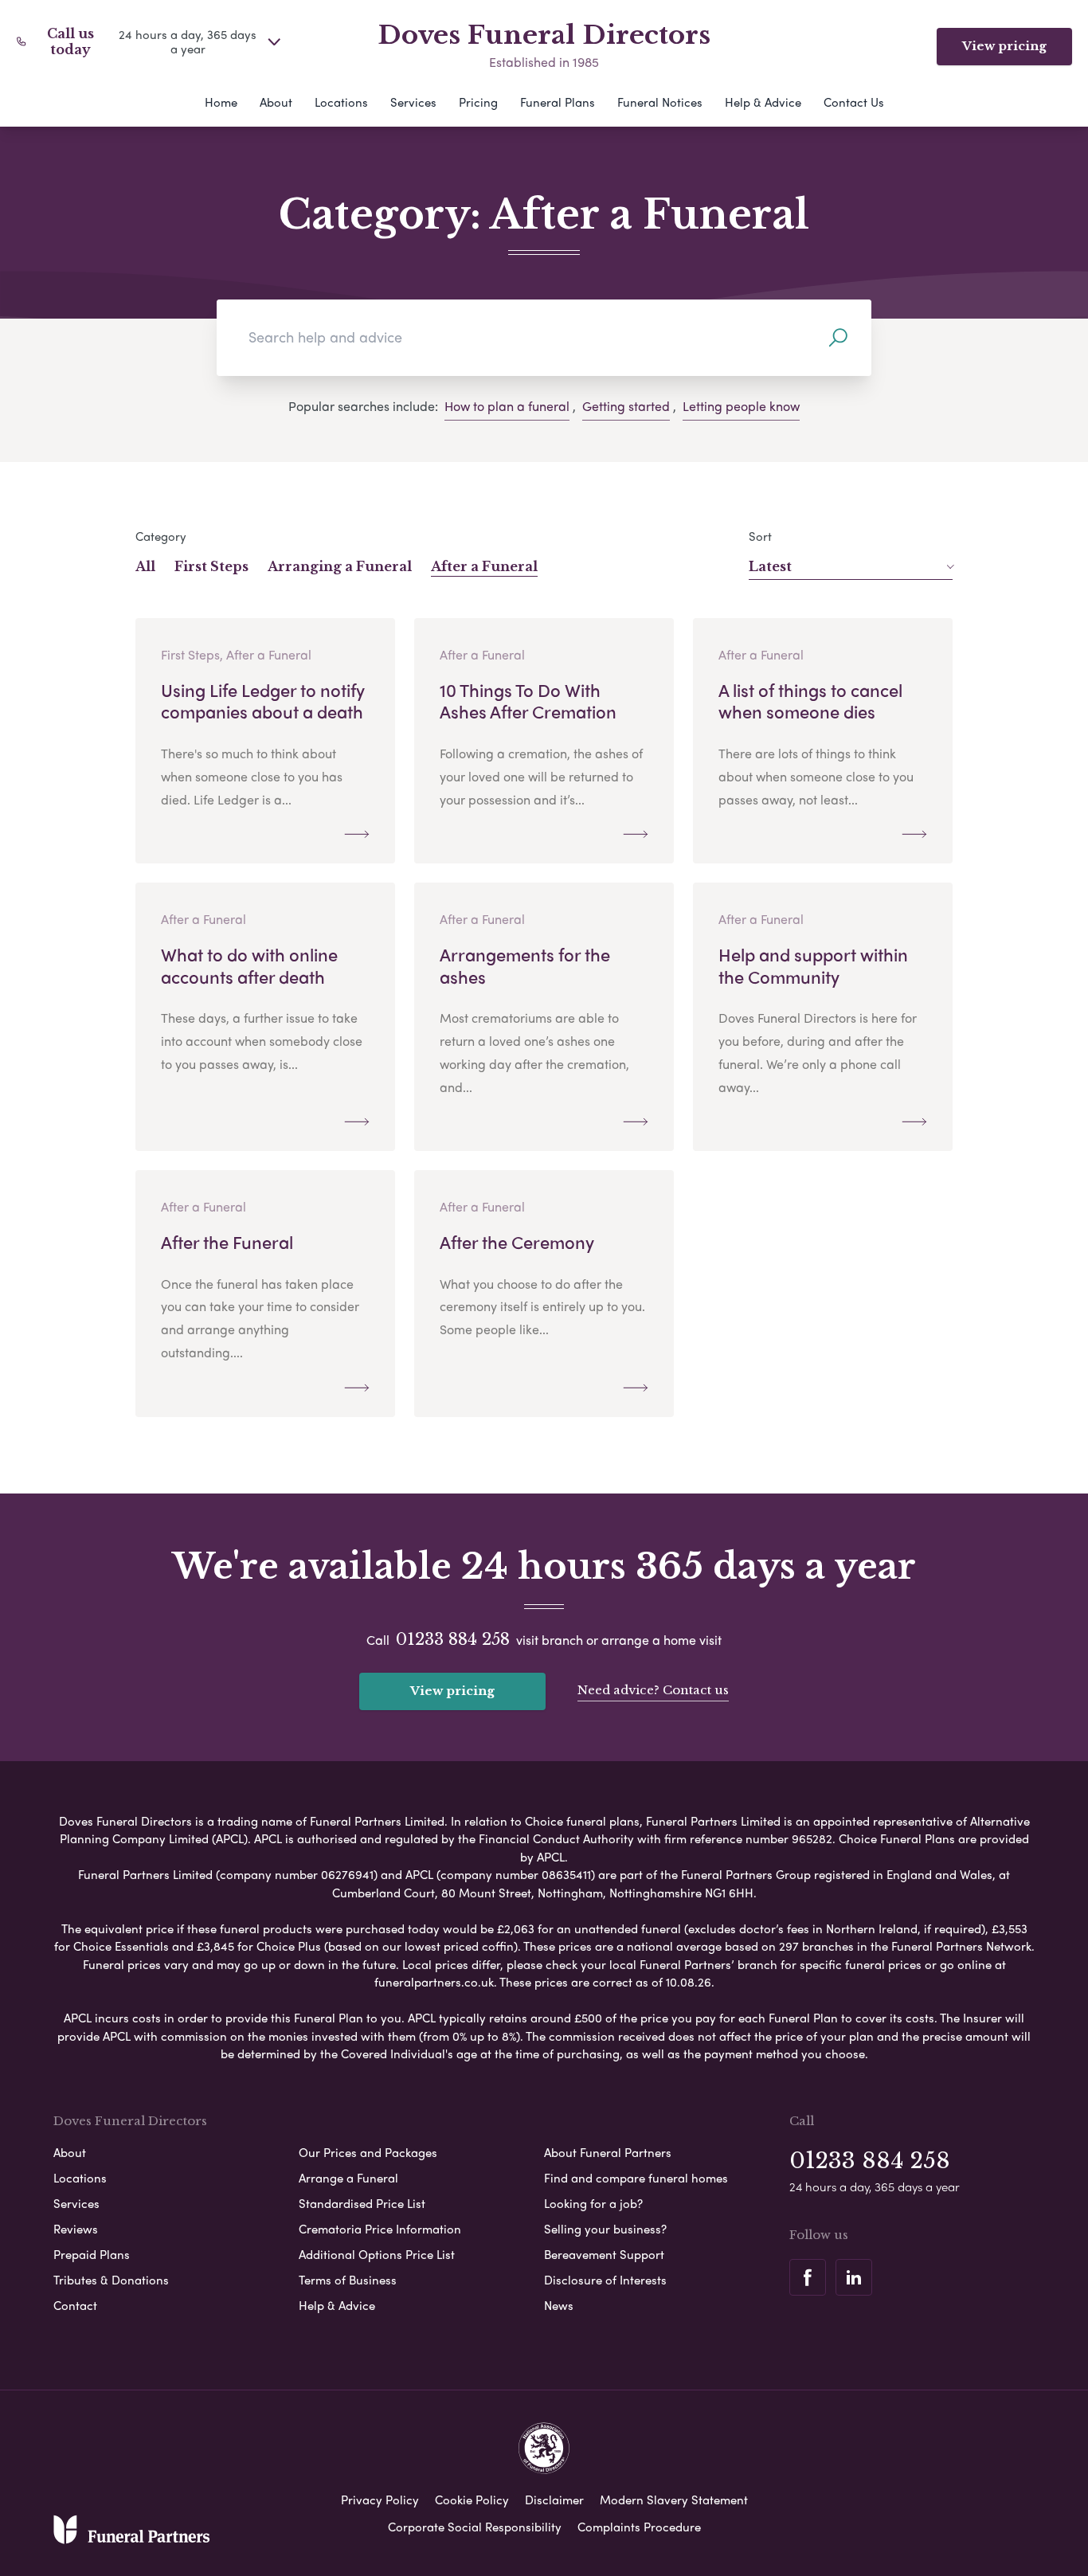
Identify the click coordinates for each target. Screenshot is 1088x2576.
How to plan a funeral (507, 406)
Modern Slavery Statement (674, 2500)
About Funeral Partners (608, 2152)
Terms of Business (348, 2280)
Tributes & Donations (111, 2280)
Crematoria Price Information (380, 2229)
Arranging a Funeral (340, 566)
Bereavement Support (604, 2254)
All (145, 566)
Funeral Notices (660, 102)
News (559, 2305)
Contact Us (854, 102)
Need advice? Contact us (653, 1690)
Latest (770, 566)
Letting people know (741, 406)
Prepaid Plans (92, 2254)
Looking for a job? (593, 2203)
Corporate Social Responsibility (475, 2527)
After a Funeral (484, 566)
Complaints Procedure (639, 2527)
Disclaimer (554, 2500)
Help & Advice (763, 102)
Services (413, 102)
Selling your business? (605, 2229)
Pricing (478, 102)
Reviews (76, 2229)
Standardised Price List (362, 2203)
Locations (341, 102)
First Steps (211, 566)
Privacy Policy (380, 2500)
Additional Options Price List (377, 2254)
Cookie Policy (472, 2500)
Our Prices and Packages (368, 2152)
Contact (75, 2305)
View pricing (1004, 46)
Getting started (626, 406)
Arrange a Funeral (348, 2178)
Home (221, 102)
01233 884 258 (453, 1639)
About (276, 102)
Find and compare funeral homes (636, 2178)
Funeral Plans (558, 102)
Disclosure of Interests (605, 2280)
